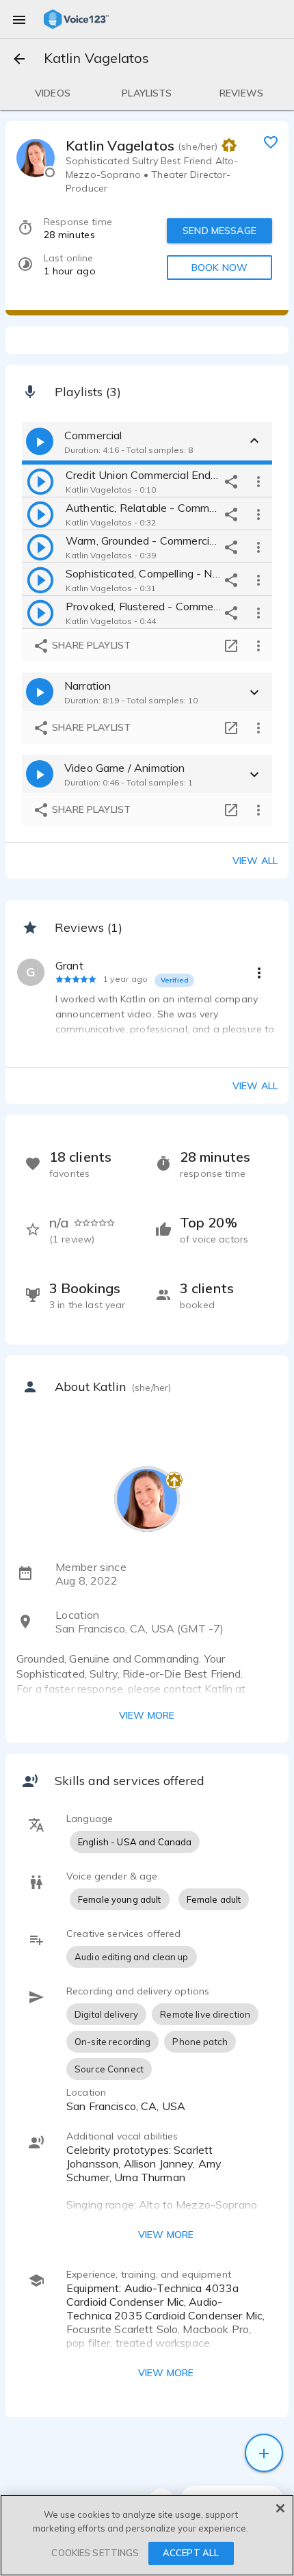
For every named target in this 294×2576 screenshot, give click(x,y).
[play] (40, 481)
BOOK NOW (219, 268)
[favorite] (271, 142)
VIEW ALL (255, 1086)
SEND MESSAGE (219, 231)
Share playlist (90, 645)
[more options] (258, 481)
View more (147, 1715)
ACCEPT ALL (191, 2553)
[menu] (19, 19)
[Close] (280, 2508)
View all (255, 861)
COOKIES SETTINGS (95, 2553)
